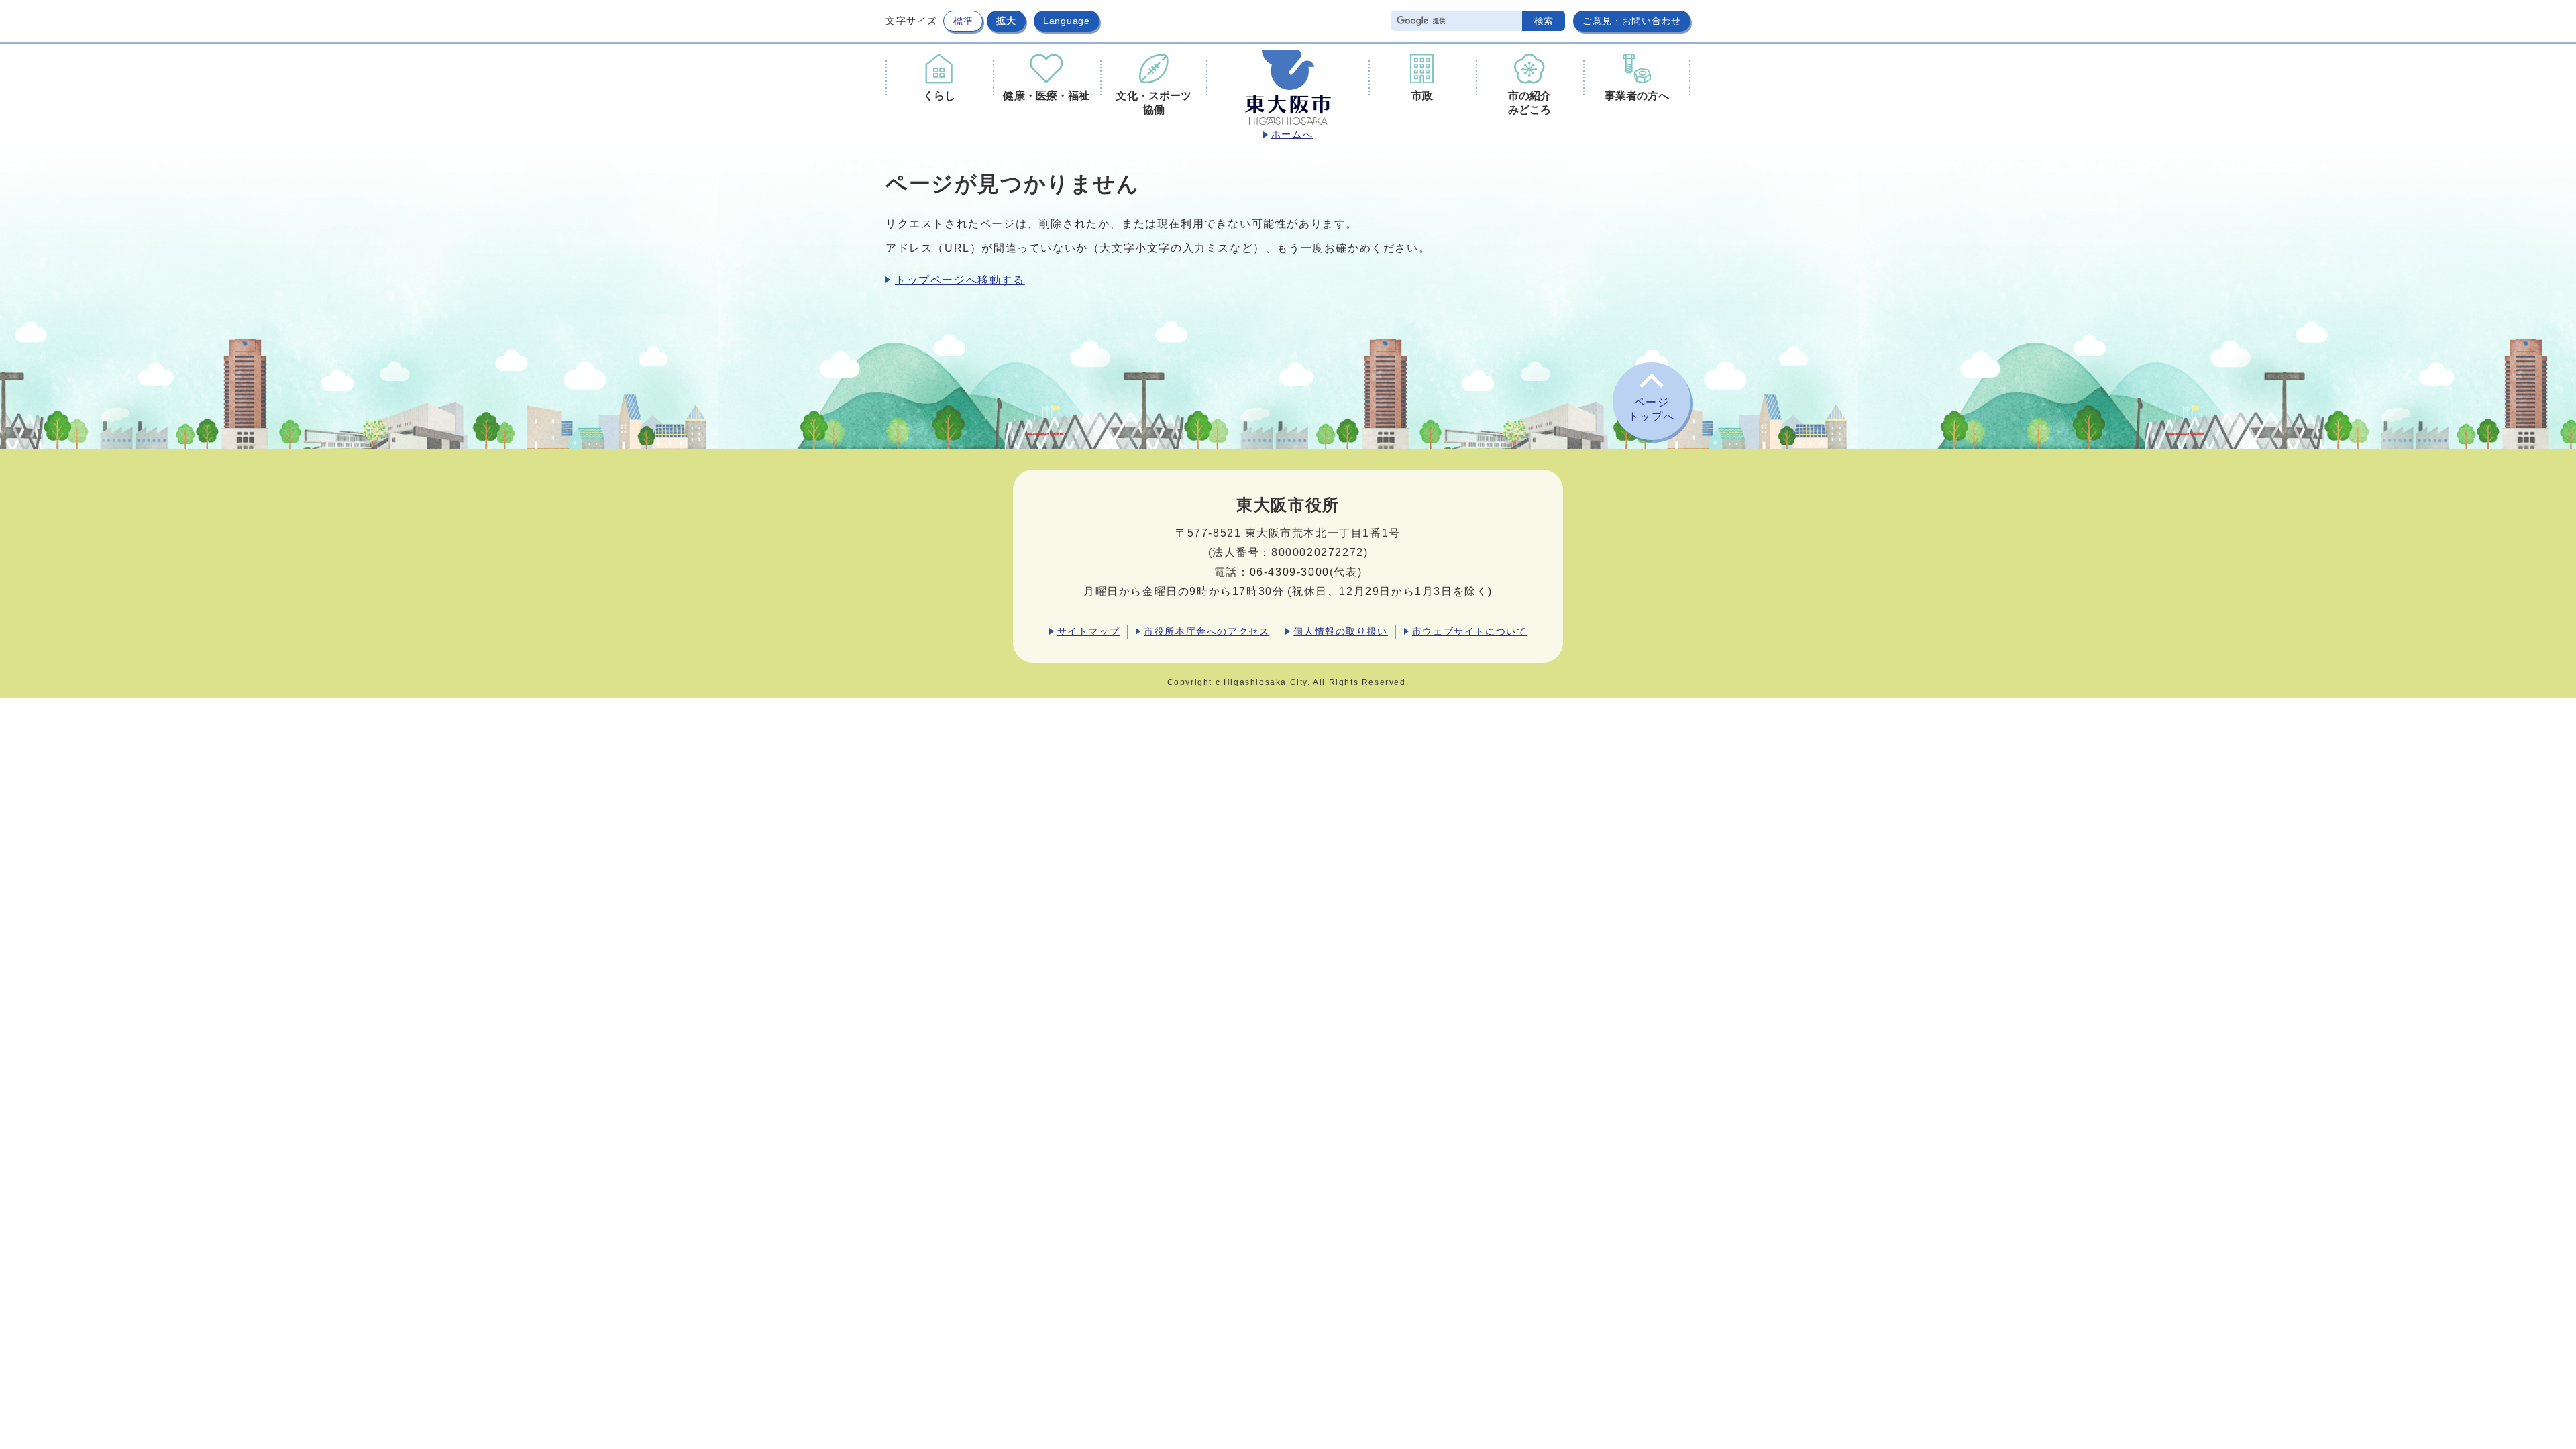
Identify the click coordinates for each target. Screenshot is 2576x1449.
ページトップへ (1652, 409)
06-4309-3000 (1290, 572)
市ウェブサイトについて (1470, 631)
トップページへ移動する (960, 280)
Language (1067, 21)
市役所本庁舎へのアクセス (1206, 631)
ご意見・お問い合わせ (1632, 21)
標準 (963, 21)
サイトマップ (1089, 631)
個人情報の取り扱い (1340, 631)
